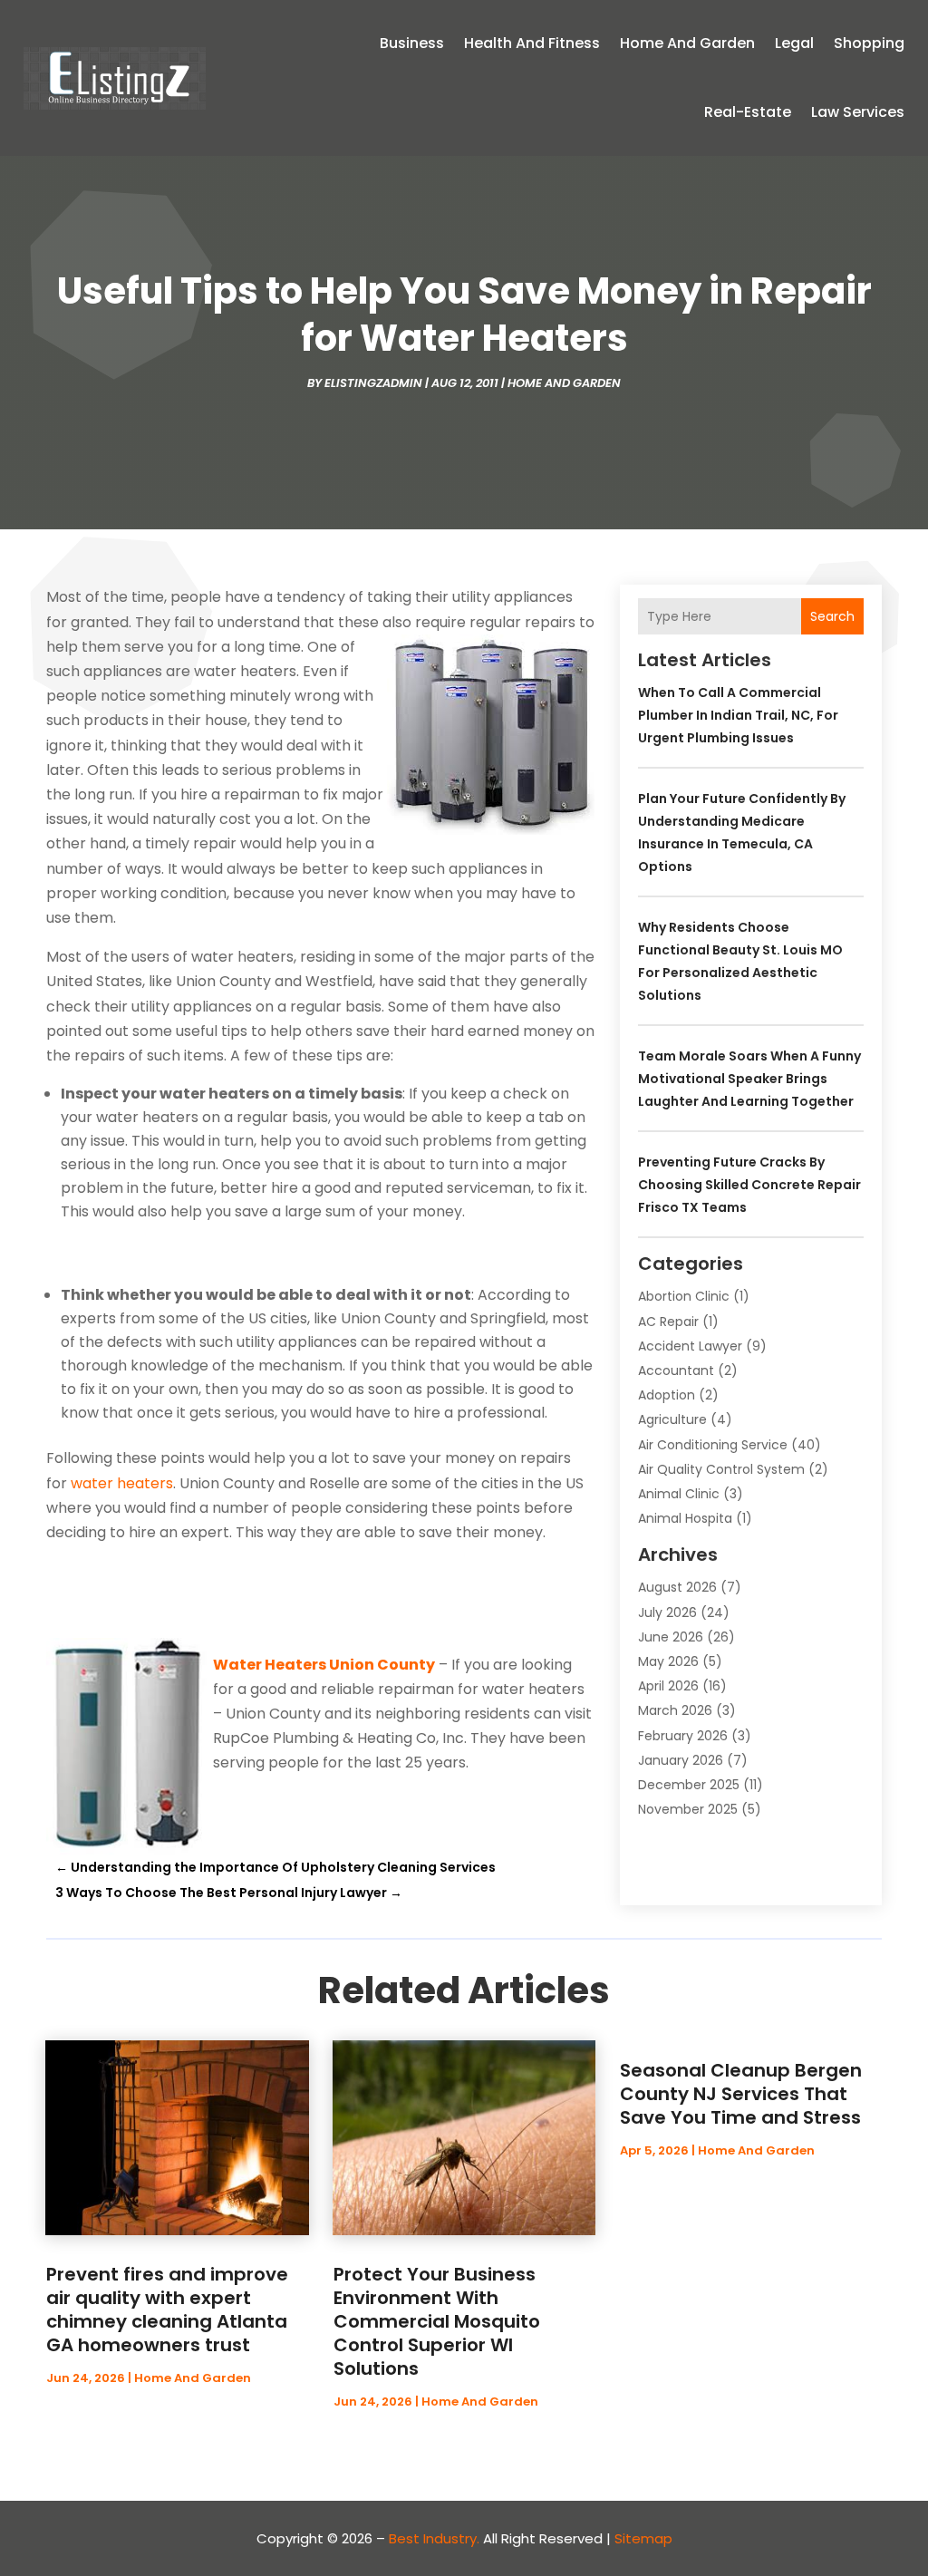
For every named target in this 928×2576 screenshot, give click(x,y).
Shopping (869, 43)
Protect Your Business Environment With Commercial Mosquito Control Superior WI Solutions (437, 2321)
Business (412, 43)
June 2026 (671, 1637)
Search (832, 616)
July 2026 (667, 1612)
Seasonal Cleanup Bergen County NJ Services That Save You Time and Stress (741, 2094)
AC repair (668, 1322)
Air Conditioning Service (713, 1445)
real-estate (748, 112)
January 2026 (681, 1760)
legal (794, 43)
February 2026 (683, 1736)
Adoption (667, 1395)
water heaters (122, 1483)
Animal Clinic (679, 1494)
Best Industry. (434, 2538)
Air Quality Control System (721, 1469)
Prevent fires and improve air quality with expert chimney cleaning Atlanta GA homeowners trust (167, 2310)
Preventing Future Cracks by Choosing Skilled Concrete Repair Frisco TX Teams (749, 1185)
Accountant (676, 1370)
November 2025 (688, 1809)
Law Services (858, 112)
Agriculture (672, 1419)
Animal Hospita (685, 1518)
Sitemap (643, 2538)
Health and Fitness (532, 43)
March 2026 (675, 1710)
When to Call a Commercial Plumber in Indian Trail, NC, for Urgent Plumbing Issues (738, 715)
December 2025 (689, 1785)
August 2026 (677, 1587)
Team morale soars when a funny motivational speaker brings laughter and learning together (749, 1079)
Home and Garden (687, 43)
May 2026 (668, 1661)
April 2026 (668, 1686)
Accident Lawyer (690, 1346)
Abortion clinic (684, 1296)
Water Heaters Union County (324, 1665)
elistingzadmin (373, 383)
